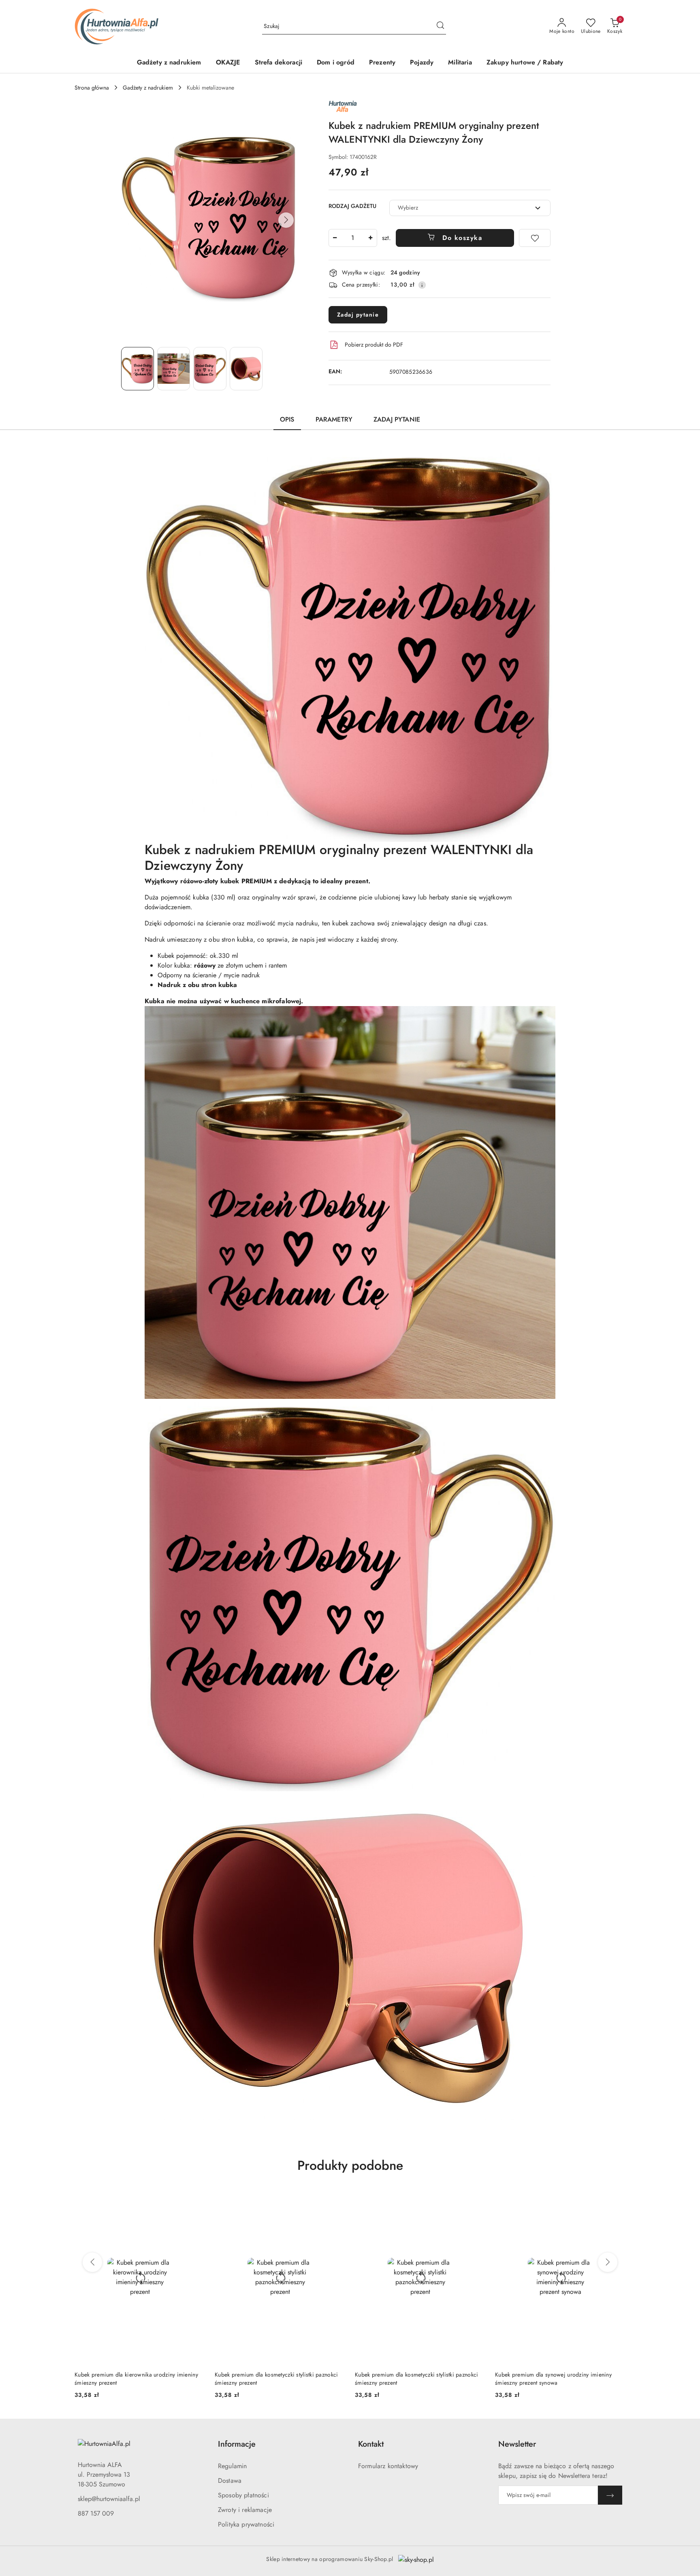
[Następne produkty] (608, 2262)
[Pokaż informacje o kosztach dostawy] (422, 285)
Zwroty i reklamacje (245, 2510)
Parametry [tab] (334, 419)
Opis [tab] (287, 419)
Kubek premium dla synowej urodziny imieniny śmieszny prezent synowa (413, 2379)
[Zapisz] (610, 2495)
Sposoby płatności (243, 2495)
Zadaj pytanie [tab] (397, 419)
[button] (286, 220)
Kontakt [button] (371, 2444)
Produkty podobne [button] (350, 2165)
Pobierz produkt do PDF (374, 345)
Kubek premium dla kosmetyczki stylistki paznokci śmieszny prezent (136, 2379)
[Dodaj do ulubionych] (535, 238)
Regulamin (232, 2466)
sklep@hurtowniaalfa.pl (109, 2499)
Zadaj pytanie (358, 315)
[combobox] (470, 208)
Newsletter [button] (517, 2444)
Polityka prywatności (246, 2524)
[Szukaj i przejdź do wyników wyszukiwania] (440, 26)
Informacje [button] (237, 2444)
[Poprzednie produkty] (92, 2262)
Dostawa (230, 2481)
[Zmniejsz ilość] (335, 238)
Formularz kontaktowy (388, 2466)
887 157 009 (96, 2513)
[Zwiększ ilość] (371, 238)
